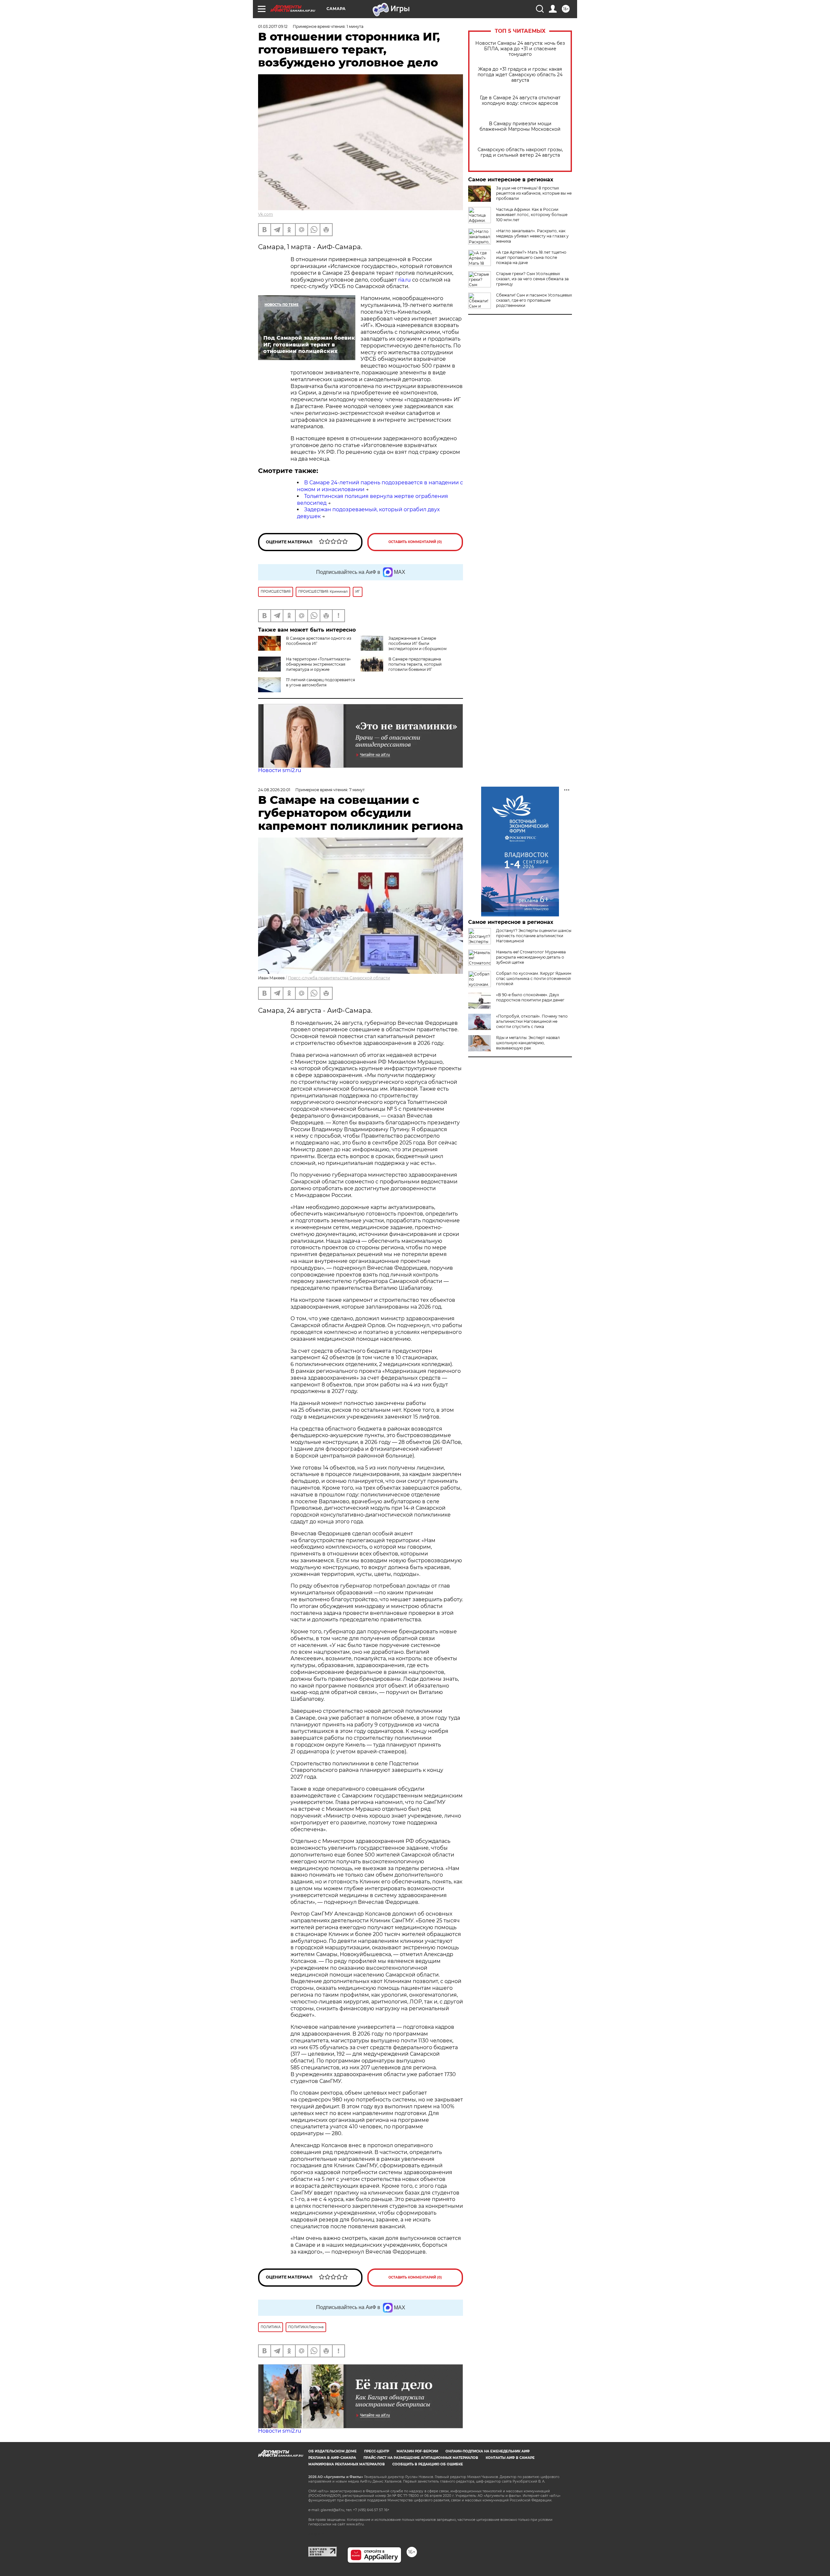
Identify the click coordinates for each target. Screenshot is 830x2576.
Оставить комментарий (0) (415, 542)
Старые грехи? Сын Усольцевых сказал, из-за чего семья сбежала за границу (532, 279)
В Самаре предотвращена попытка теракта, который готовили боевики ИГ (415, 664)
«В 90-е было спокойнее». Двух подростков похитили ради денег (530, 997)
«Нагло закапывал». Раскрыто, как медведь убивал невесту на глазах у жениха (532, 236)
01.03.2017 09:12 (273, 26)
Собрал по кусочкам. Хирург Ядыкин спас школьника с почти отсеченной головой (534, 979)
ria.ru (404, 280)
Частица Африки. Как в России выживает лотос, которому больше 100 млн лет (532, 215)
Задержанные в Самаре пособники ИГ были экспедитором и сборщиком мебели (403, 646)
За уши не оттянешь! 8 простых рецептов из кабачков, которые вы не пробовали (534, 193)
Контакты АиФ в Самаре (510, 2458)
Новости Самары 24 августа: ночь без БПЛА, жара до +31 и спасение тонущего (520, 49)
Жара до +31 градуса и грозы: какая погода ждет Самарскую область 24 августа (520, 75)
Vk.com (266, 214)
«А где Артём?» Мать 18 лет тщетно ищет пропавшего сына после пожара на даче (531, 257)
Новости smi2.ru (280, 770)
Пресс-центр (377, 2451)
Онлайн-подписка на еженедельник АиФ (488, 2451)
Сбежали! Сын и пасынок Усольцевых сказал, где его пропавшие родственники (534, 300)
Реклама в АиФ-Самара (332, 2458)
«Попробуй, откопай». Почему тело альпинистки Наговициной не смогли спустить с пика (532, 1021)
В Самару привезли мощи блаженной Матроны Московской (520, 127)
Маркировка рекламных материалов (347, 2464)
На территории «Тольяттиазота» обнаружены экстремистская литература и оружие (318, 664)
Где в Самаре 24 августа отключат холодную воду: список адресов (520, 101)
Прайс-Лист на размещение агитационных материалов (421, 2458)
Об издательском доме (332, 2451)
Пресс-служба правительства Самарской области (339, 978)
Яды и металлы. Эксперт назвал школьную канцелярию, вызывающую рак (528, 1043)
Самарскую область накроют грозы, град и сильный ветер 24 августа (520, 152)
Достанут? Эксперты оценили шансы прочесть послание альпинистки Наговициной (534, 936)
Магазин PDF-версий (417, 2451)
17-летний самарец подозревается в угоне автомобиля (320, 682)
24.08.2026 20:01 (274, 790)
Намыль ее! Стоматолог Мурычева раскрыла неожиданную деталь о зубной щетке (531, 957)
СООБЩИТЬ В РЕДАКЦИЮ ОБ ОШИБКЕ (428, 2464)
